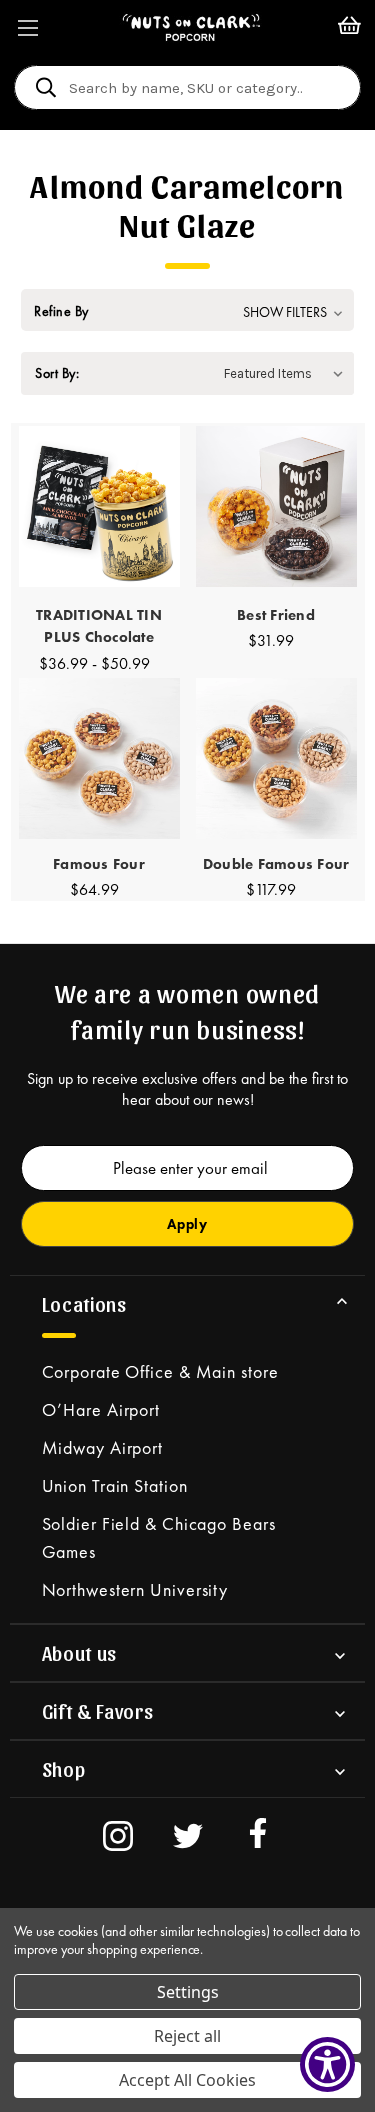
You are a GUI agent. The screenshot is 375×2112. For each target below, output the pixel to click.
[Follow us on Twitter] (188, 1839)
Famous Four (99, 864)
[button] (187, 312)
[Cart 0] (349, 27)
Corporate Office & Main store (160, 1371)
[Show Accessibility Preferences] (327, 2064)
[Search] (46, 90)
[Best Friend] (276, 506)
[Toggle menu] (27, 27)
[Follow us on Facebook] (258, 1839)
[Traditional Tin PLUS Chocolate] (99, 506)
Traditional (99, 626)
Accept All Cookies (187, 2080)
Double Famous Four (276, 864)
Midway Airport (103, 1447)
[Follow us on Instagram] (118, 1839)
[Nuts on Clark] (191, 27)
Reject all (187, 2036)
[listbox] (287, 373)
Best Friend (276, 615)
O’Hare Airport (101, 1409)
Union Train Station (115, 1485)
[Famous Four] (99, 758)
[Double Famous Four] (276, 758)
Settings (188, 1992)
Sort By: (57, 373)
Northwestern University (135, 1589)
